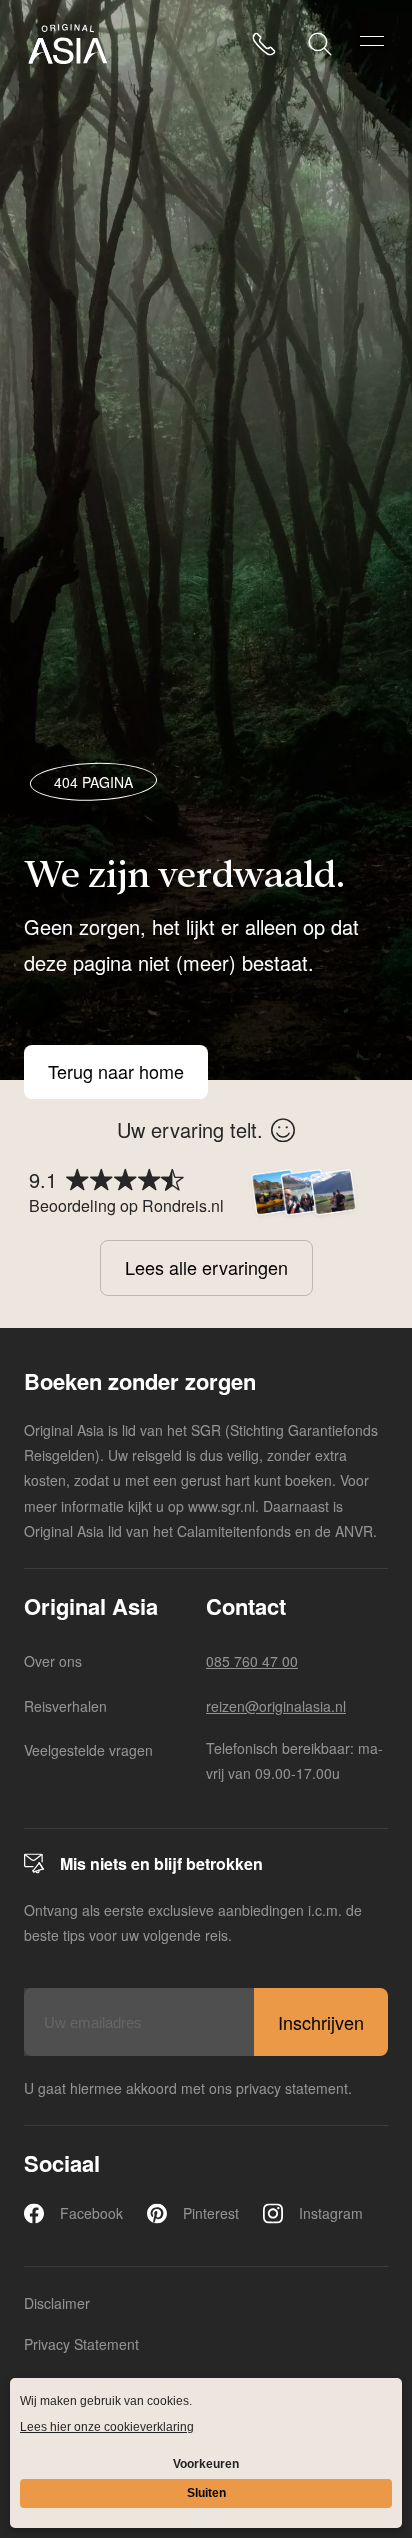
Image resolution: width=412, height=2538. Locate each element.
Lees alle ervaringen (206, 1267)
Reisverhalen (65, 1706)
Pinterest (211, 2213)
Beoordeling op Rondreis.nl (126, 1205)
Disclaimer (57, 2303)
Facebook (91, 2213)
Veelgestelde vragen (88, 1750)
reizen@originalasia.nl (276, 1706)
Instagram (331, 2213)
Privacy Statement (81, 2344)
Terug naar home (116, 1072)
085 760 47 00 (252, 1661)
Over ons (53, 1661)
